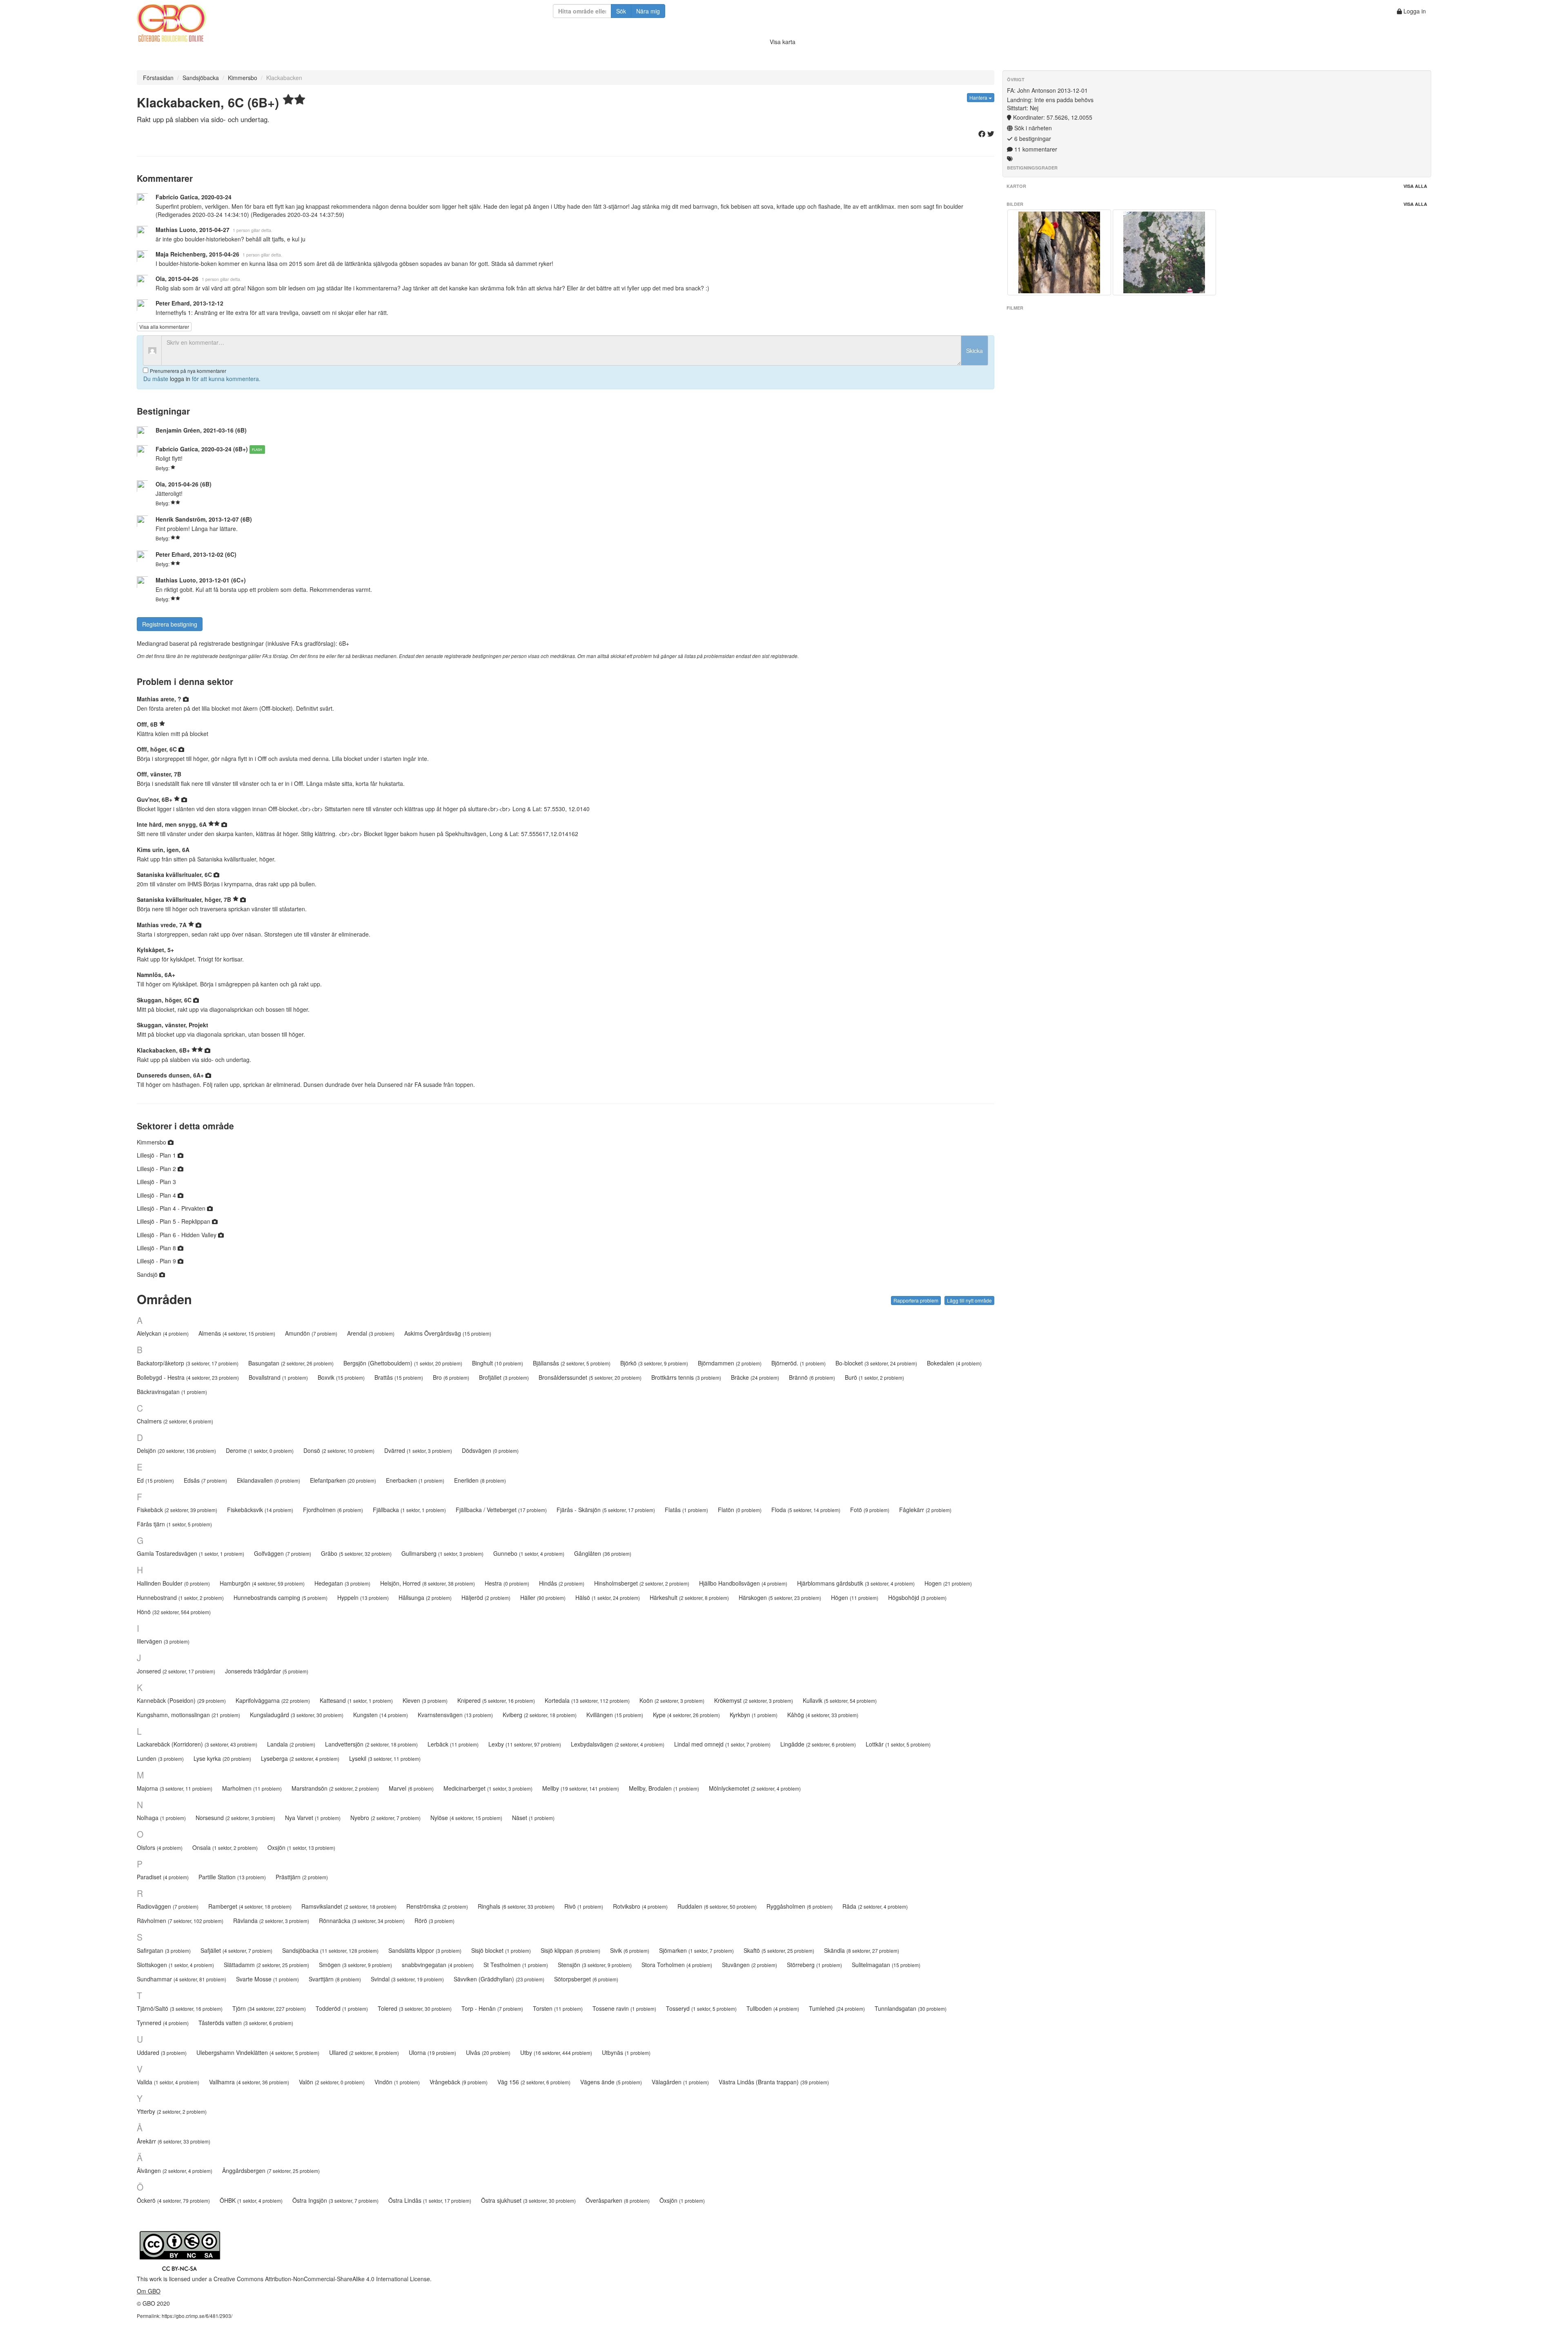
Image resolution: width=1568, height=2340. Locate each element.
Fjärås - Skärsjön (606, 1510)
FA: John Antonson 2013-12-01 (1047, 90)
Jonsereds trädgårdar (267, 1671)
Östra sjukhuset (528, 2200)
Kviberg (540, 1715)
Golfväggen (283, 1553)
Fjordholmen (333, 1510)
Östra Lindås (430, 2200)
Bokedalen (954, 1363)
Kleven (425, 1700)
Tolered (415, 2008)
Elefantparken (343, 1480)
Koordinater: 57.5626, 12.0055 (1052, 117)
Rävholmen (180, 1921)
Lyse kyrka (222, 1758)
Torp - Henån (492, 2008)
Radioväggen (168, 1906)
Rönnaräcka (362, 1921)
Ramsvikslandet (349, 1906)
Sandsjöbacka (201, 78)
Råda (875, 1906)
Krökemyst (754, 1700)
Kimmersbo (243, 78)
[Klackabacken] (1059, 252)
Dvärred (418, 1450)
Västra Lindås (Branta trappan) (774, 2082)
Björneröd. (798, 1363)
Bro (451, 1377)
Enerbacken (415, 1480)
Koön (672, 1700)
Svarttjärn (335, 1979)
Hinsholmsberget (642, 1583)
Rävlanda (271, 1921)
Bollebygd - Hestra (188, 1377)
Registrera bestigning (170, 624)
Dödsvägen (490, 1450)
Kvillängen (615, 1715)
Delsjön (176, 1450)
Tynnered (163, 2023)
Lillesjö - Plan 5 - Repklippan (174, 1221)
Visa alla (1415, 186)
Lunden (160, 1758)
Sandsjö (148, 1274)
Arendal (371, 1333)
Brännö (812, 1377)
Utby (556, 2052)
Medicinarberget (488, 1788)
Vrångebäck (459, 2082)
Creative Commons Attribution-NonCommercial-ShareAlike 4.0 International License (322, 2279)
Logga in (1414, 11)
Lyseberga (300, 1758)
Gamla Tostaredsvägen (190, 1553)
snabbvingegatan (438, 1965)
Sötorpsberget (586, 1979)
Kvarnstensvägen (455, 1715)
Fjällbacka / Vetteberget (501, 1510)
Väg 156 (534, 2082)
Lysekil (385, 1758)
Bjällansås (572, 1363)
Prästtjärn (302, 1877)
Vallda (168, 2082)
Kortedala (587, 1700)
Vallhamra (249, 2082)
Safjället (236, 1950)
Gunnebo (529, 1553)
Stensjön (595, 1965)
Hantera (979, 97)
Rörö (434, 1921)
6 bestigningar (1032, 138)
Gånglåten (603, 1553)
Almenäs (237, 1333)
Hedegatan (342, 1583)
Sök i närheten (1032, 128)
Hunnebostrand (180, 1597)
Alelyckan (163, 1333)
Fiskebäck (177, 1510)
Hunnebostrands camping (281, 1597)
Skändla (862, 1950)
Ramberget (250, 1906)
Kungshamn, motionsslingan (188, 1715)
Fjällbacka (409, 1510)
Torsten (558, 2008)
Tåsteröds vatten (246, 2023)
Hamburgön (262, 1583)
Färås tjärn (174, 1524)
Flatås (686, 1510)
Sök (621, 11)
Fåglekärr (925, 1510)
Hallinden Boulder (173, 1583)
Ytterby (172, 2111)
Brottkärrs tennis (686, 1377)
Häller (543, 1597)
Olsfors (160, 1847)
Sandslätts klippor (425, 1950)
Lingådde (818, 1744)
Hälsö (608, 1597)
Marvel (411, 1788)
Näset (533, 1818)
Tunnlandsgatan (911, 2008)
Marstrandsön (335, 1788)
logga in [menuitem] (180, 379)
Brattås (399, 1377)
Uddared (162, 2052)
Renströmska (437, 1906)
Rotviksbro (640, 1906)
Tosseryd (701, 2008)
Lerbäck (453, 1744)
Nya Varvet (313, 1818)
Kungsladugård (297, 1715)
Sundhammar (182, 1979)
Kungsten (381, 1715)
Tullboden (773, 2008)
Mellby (581, 1788)
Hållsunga (425, 1597)
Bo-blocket (876, 1363)
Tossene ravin (624, 2008)
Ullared (364, 2052)
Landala (291, 1744)
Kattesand (356, 1700)
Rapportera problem (916, 1300)
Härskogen (780, 1597)
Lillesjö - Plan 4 (157, 1195)
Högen (855, 1597)
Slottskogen (175, 1965)
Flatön (740, 1510)
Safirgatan (164, 1950)
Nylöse (466, 1818)
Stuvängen (749, 1965)
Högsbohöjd (917, 1597)
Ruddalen (717, 1906)
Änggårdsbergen (271, 2170)
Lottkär (898, 1744)
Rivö (584, 1906)
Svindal (407, 1979)
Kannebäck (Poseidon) (181, 1700)
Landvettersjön (371, 1744)
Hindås (562, 1583)
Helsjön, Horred (428, 1583)
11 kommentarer (1035, 149)
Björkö (654, 1363)
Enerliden (480, 1480)
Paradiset (163, 1877)
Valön (332, 2082)
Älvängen (175, 2170)
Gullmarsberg (442, 1553)
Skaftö (779, 1950)
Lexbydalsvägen (618, 1744)
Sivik (630, 1950)
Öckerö (173, 2200)
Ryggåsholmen (800, 1906)
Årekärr (174, 2141)
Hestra (507, 1583)
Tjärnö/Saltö (180, 2008)
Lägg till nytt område (969, 1300)
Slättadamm (266, 1965)
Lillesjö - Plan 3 (156, 1182)
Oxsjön (301, 1847)
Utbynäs (626, 2052)
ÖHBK (251, 2200)
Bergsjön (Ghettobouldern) (403, 1363)
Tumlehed (837, 2008)
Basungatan (291, 1363)
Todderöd (342, 2008)
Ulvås (488, 2052)
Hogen (948, 1583)
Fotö (870, 1510)
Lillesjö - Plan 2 (157, 1169)
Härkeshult (689, 1597)
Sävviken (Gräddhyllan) (499, 1979)
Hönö (174, 1612)
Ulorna (432, 2052)
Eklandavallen (268, 1480)
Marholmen (252, 1788)
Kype (686, 1715)
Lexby (525, 1744)
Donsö (339, 1450)
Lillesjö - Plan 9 (157, 1261)
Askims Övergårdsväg (448, 1333)
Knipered (496, 1700)
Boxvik (341, 1377)
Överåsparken (618, 2200)
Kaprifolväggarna (273, 1700)
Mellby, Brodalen (664, 1788)
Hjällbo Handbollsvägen (743, 1583)
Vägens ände (611, 2082)
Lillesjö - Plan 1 (157, 1155)
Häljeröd (486, 1597)
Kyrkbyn (754, 1715)
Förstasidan (158, 78)
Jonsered (176, 1671)
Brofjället (504, 1377)
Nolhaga (161, 1818)
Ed (155, 1480)
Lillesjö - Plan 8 (157, 1248)
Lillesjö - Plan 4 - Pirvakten (172, 1208)
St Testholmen (516, 1965)
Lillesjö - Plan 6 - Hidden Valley (177, 1235)
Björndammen (730, 1363)
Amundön (311, 1333)
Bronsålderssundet (590, 1377)
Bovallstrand (278, 1377)
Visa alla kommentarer (164, 327)
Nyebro (385, 1818)
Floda (806, 1510)
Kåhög (823, 1715)
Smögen (355, 1965)
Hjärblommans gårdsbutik (856, 1583)
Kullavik (840, 1700)
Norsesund (235, 1818)
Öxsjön (682, 2200)
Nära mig (648, 11)
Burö (874, 1377)
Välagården (680, 2082)
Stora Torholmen (677, 1965)
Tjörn (269, 2008)
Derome (260, 1450)
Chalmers (175, 1421)
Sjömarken (696, 1950)
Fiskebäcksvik (260, 1510)
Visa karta (783, 42)
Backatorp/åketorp (188, 1363)
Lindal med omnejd (722, 1744)
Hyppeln (363, 1597)
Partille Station (232, 1877)
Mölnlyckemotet (755, 1788)
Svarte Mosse (267, 1979)
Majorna (175, 1788)
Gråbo (356, 1553)
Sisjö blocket (501, 1950)
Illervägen (163, 1641)
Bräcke (755, 1377)
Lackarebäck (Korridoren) (197, 1744)
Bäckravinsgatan (172, 1392)
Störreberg (814, 1965)
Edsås (205, 1480)
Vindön (397, 2082)
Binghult (498, 1363)
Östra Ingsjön (335, 2200)
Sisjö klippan (570, 1950)
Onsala (225, 1847)
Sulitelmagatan (886, 1965)
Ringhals (516, 1906)
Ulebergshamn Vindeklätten (258, 2052)
